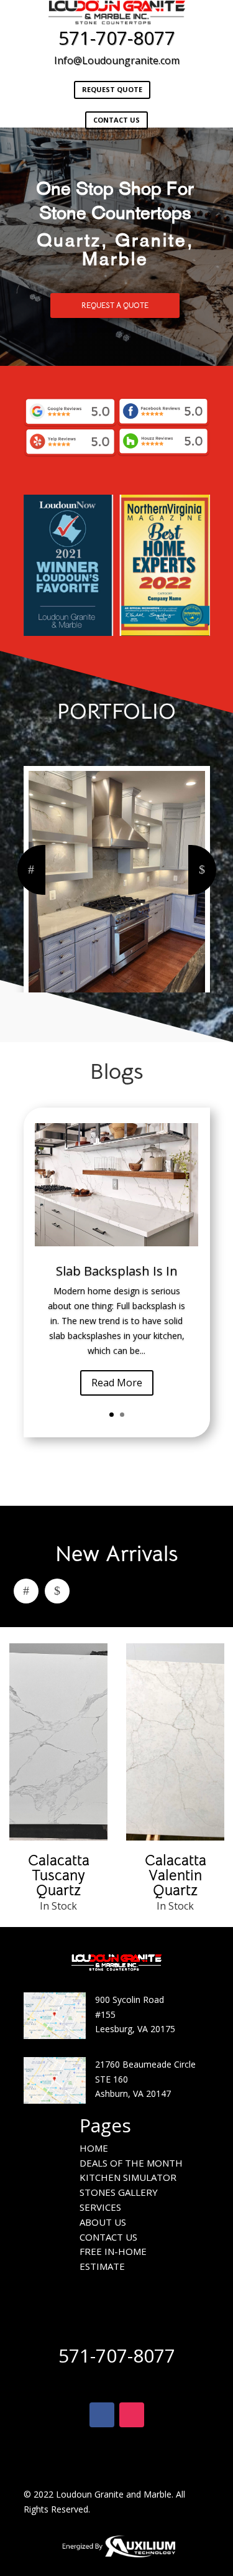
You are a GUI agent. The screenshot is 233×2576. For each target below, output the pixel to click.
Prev (31, 870)
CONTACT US (116, 120)
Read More (117, 1383)
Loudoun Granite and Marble (114, 2494)
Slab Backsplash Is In (117, 1271)
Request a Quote (115, 305)
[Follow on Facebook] (102, 2415)
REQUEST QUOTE (112, 89)
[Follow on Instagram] (132, 2415)
